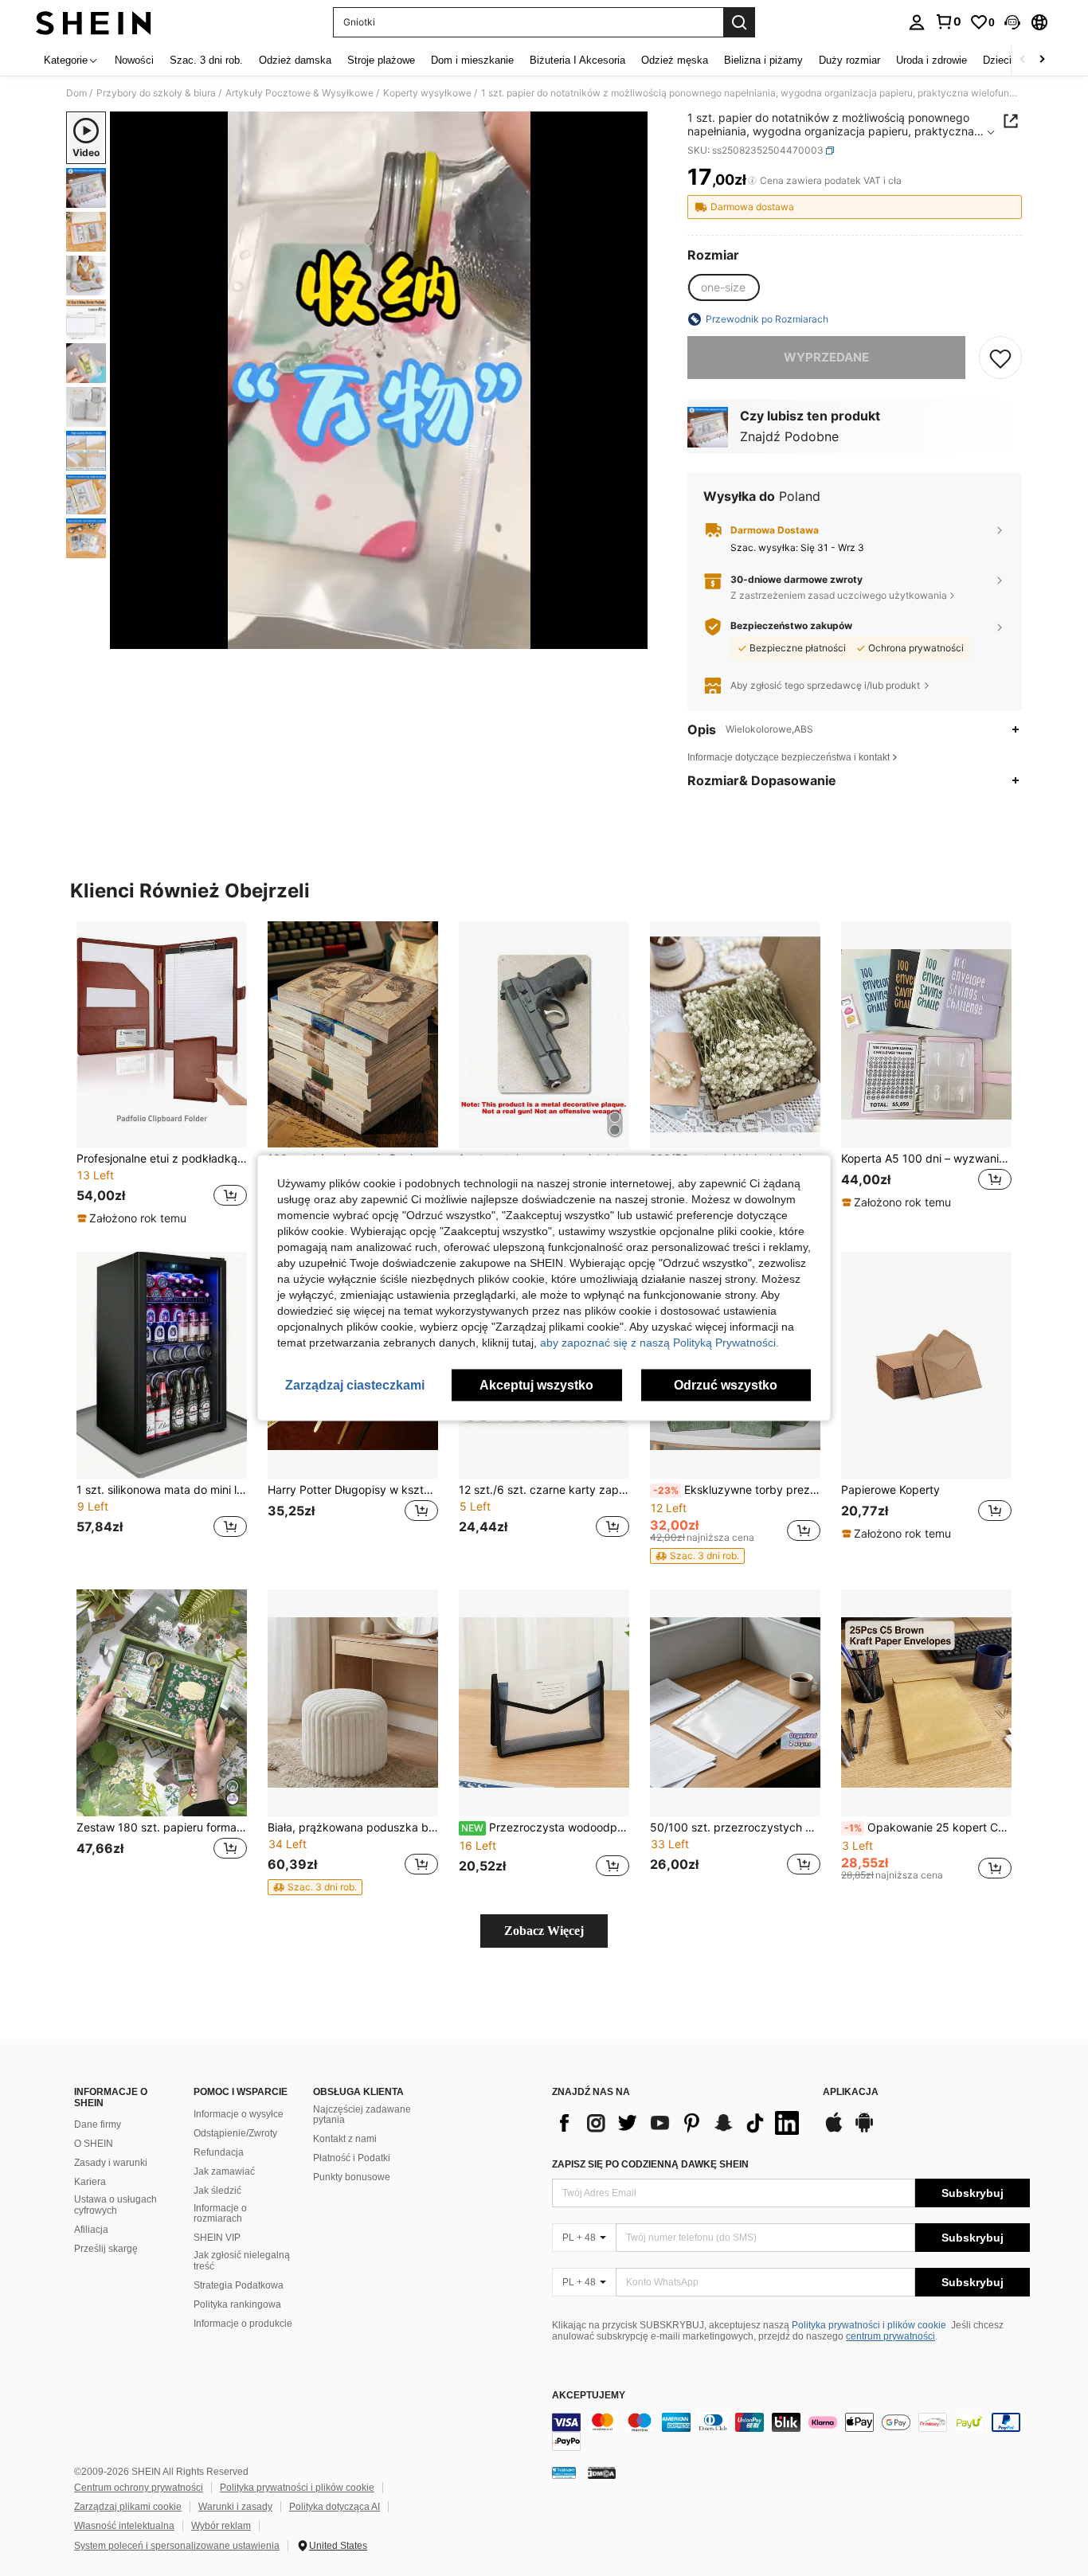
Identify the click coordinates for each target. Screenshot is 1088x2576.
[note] (134, 1218)
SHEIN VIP (217, 2238)
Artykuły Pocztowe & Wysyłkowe (299, 93)
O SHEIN (94, 2144)
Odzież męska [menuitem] (675, 60)
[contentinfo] (791, 2432)
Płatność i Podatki (352, 2158)
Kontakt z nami (345, 2139)
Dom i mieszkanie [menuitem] (472, 60)
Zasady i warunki (111, 2163)
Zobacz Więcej (544, 1931)
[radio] (723, 287)
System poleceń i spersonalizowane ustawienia (177, 2546)
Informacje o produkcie (243, 2324)
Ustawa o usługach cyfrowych (115, 2205)
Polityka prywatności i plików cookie (869, 2325)
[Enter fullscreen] (631, 636)
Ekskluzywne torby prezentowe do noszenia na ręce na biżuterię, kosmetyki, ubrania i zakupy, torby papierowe (737, 1490)
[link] (948, 21)
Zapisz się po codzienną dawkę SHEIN (650, 2164)
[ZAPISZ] (1000, 358)
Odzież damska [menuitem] (295, 60)
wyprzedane (826, 357)
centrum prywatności (890, 2336)
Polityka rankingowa (237, 2304)
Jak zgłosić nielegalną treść (242, 2261)
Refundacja (219, 2152)
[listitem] (162, 1074)
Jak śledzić (217, 2191)
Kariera (90, 2182)
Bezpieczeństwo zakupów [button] (791, 626)
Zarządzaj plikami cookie (128, 2507)
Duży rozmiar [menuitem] (849, 60)
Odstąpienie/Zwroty (235, 2133)
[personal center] (917, 22)
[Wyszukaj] (739, 22)
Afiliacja (91, 2230)
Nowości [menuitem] (134, 60)
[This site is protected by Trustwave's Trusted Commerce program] (564, 2472)
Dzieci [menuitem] (997, 60)
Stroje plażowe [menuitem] (381, 60)
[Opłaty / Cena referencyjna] (752, 181)
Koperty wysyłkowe (427, 93)
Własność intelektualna (124, 2526)
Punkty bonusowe (352, 2177)
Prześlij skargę (106, 2249)
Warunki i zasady (235, 2507)
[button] (1012, 22)
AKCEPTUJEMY (589, 2396)
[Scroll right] (1042, 60)
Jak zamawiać (224, 2171)
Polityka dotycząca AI (335, 2507)
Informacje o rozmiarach (220, 2214)
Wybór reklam (221, 2526)
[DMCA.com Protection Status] (602, 2472)
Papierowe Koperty (890, 1490)
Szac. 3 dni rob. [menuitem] (206, 60)
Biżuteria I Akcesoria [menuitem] (577, 60)
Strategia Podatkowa (239, 2285)
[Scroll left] (1023, 60)
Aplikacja (851, 2092)
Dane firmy (98, 2125)
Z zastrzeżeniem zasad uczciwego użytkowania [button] (839, 595)
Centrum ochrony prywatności (139, 2488)
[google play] (864, 2130)
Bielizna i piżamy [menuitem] (763, 60)
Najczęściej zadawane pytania (362, 2115)
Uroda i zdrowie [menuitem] (931, 60)
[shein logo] (94, 22)
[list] (679, 2123)
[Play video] (379, 381)
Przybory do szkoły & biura (156, 93)
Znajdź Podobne (789, 436)
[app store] (834, 2130)
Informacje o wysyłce (239, 2114)
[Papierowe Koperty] (926, 1365)
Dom (76, 93)
